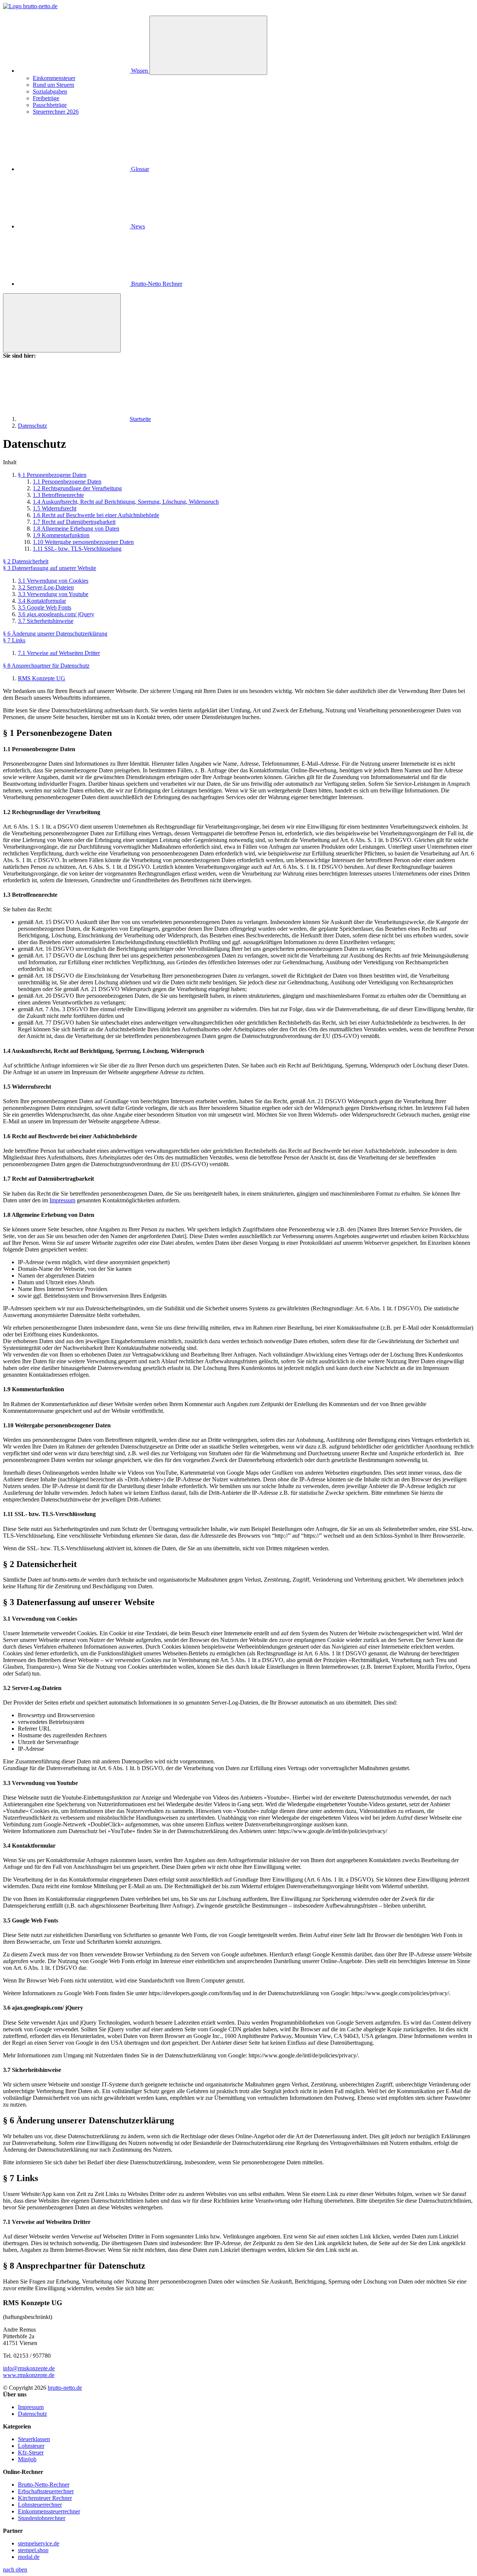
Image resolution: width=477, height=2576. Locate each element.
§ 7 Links (14, 640)
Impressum (62, 1200)
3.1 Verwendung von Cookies (53, 581)
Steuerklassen (34, 2439)
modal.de (29, 2557)
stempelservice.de (39, 2543)
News (137, 226)
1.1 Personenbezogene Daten (67, 482)
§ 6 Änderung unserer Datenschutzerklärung (55, 634)
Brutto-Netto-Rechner (44, 2485)
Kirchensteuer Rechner (45, 2498)
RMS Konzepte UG (42, 678)
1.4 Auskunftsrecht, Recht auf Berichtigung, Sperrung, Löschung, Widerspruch (126, 502)
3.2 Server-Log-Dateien (46, 587)
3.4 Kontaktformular (42, 601)
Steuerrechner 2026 (56, 112)
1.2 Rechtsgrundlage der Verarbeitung (77, 488)
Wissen (140, 71)
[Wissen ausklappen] (208, 45)
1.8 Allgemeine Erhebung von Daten (76, 529)
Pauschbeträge (50, 105)
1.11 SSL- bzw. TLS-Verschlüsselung (77, 549)
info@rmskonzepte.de (29, 2368)
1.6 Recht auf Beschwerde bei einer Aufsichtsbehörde (96, 515)
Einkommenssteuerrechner (49, 2511)
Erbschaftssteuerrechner (46, 2491)
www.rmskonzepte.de (29, 2375)
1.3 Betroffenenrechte (58, 495)
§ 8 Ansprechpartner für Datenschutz (46, 666)
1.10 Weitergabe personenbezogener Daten (83, 542)
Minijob (27, 2459)
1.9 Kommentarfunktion (61, 535)
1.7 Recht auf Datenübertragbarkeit (74, 522)
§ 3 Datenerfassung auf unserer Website (50, 568)
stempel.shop (33, 2550)
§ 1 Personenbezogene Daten (52, 475)
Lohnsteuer (31, 2446)
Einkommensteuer (54, 78)
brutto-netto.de (65, 2388)
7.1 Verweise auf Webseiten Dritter (59, 653)
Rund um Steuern (53, 85)
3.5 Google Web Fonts (45, 607)
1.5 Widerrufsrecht (55, 508)
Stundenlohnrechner (42, 2518)
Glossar (139, 169)
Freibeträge (46, 98)
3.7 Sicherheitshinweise (46, 621)
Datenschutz (32, 2414)
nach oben (15, 2569)
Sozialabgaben (50, 91)
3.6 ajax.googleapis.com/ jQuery (56, 614)
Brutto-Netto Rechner (156, 284)
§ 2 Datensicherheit (26, 561)
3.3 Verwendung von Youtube (53, 594)
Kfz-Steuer (31, 2452)
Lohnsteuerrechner (40, 2505)
